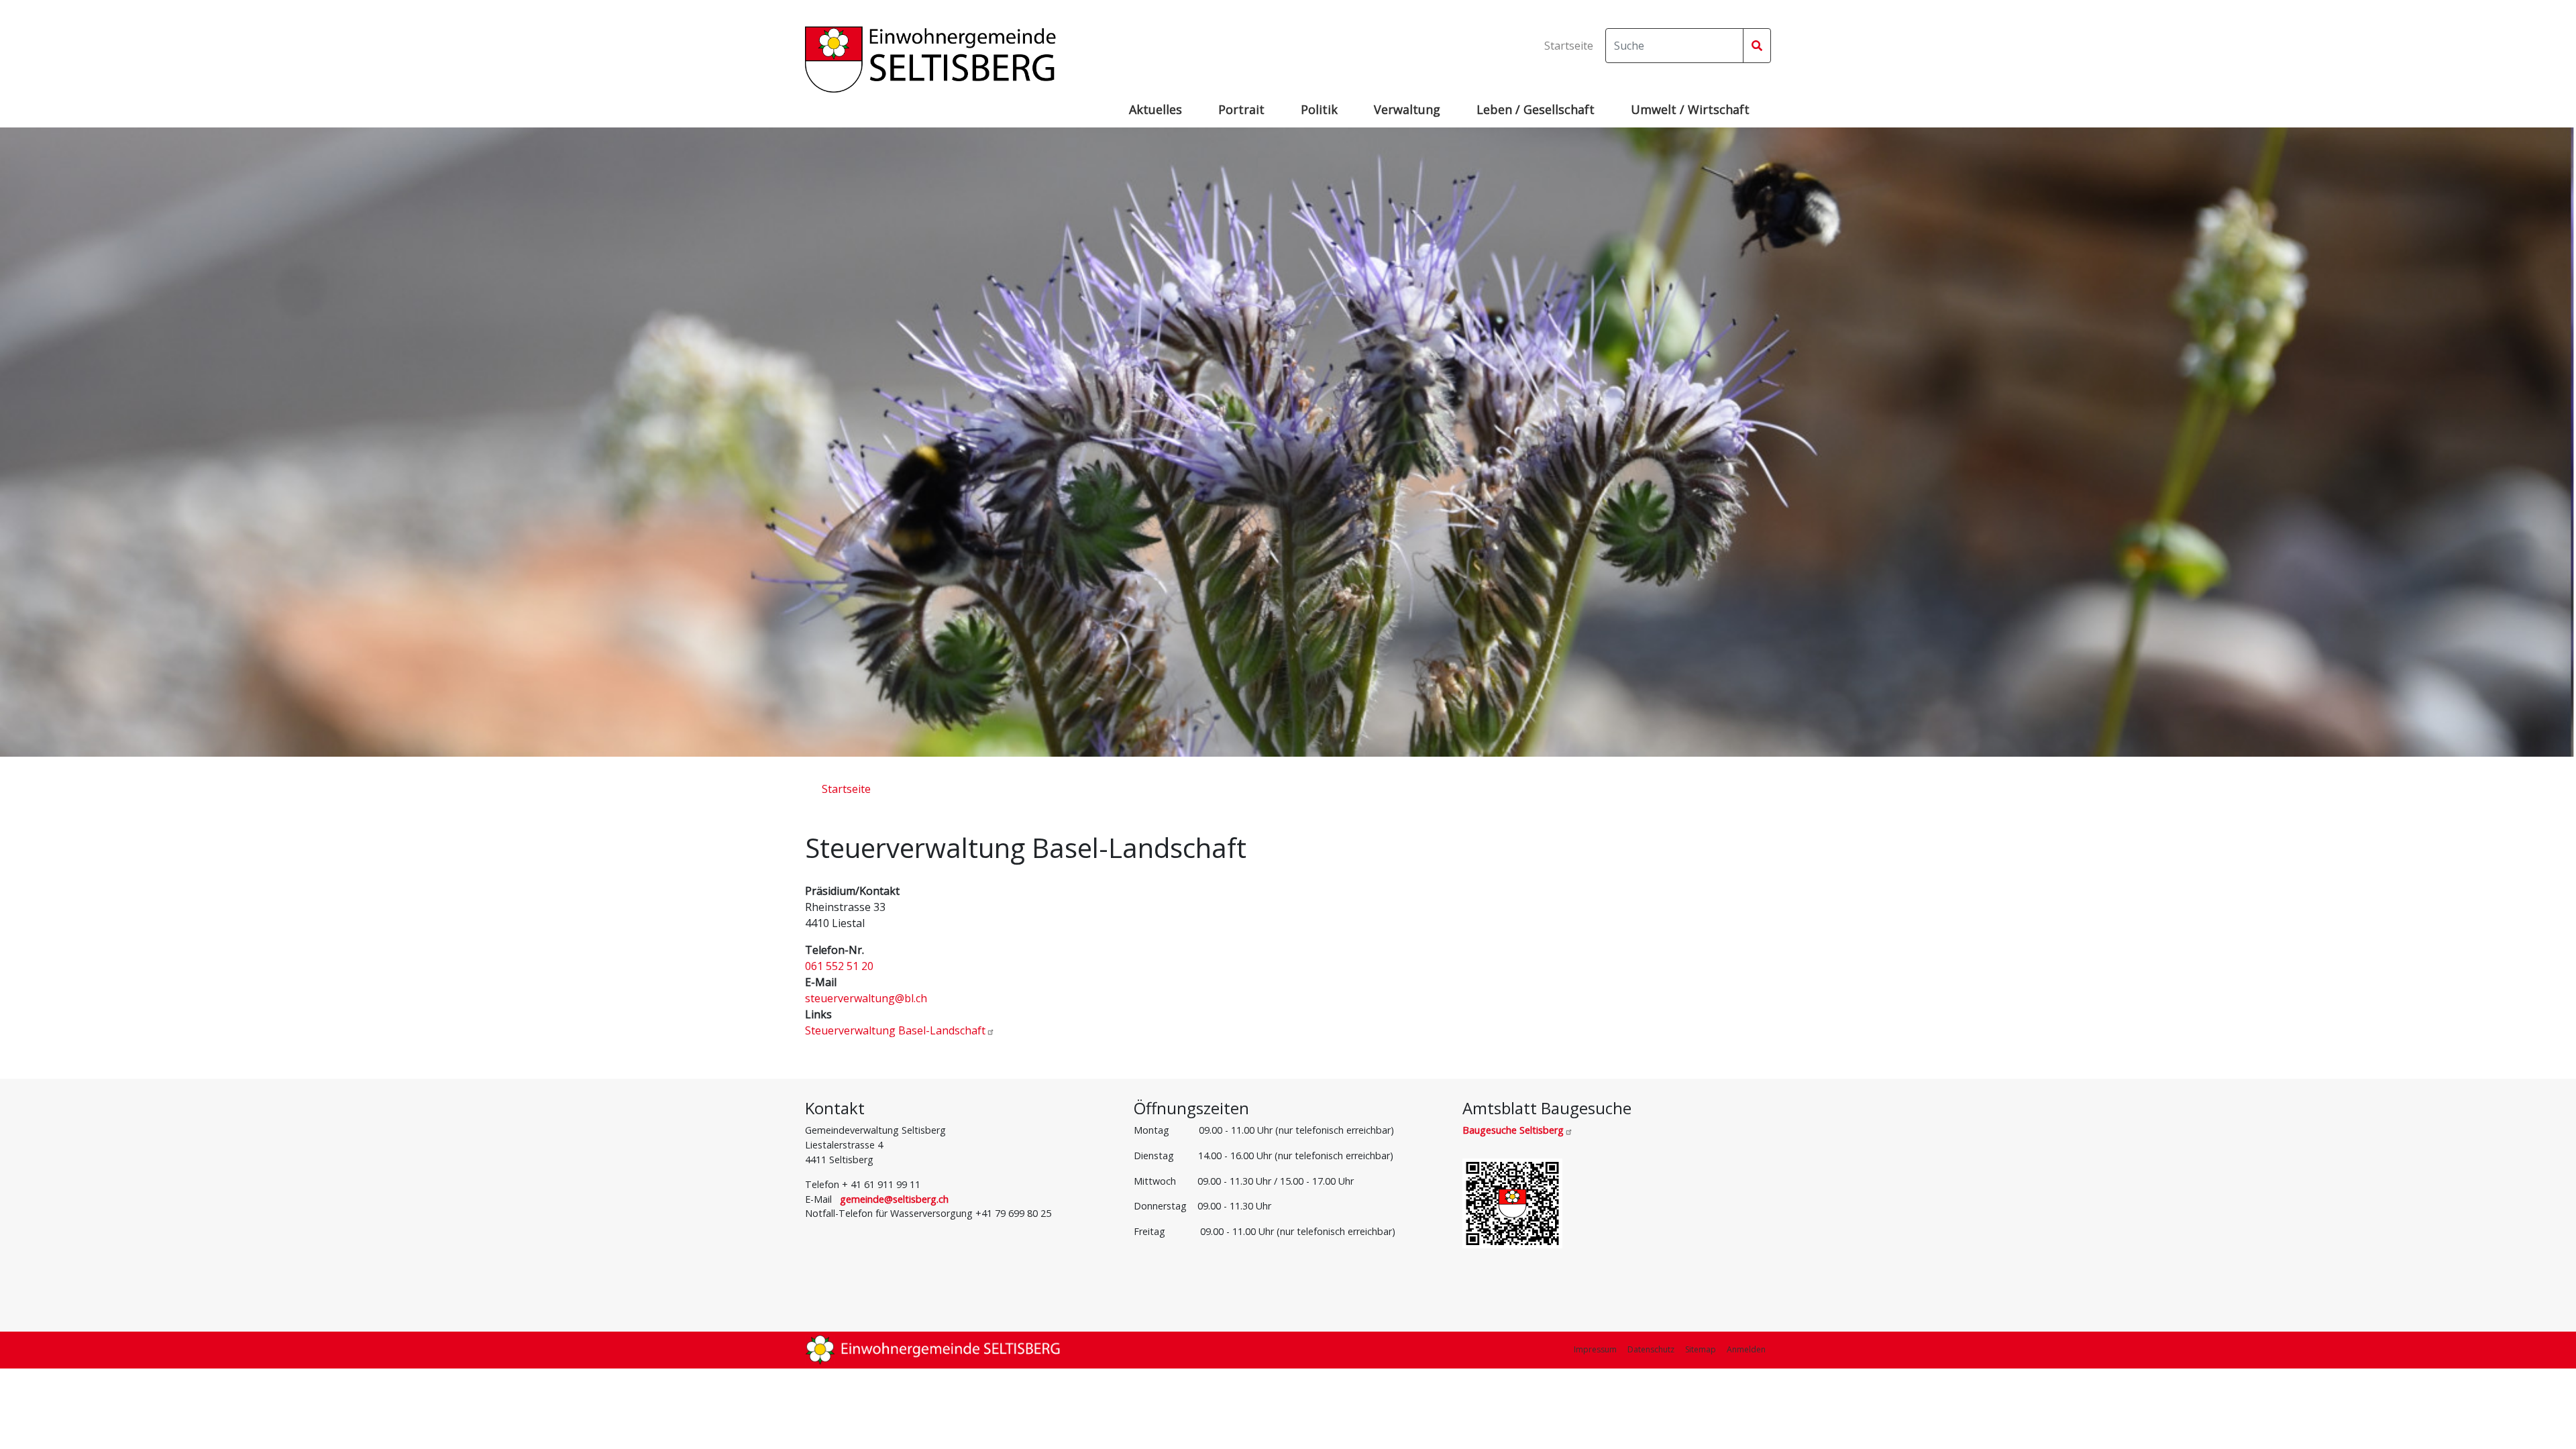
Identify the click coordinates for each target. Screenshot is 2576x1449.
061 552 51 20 (839, 966)
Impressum (1595, 1349)
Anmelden (1746, 1349)
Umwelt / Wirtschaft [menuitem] (1690, 109)
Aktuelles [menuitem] (1156, 109)
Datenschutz (1651, 1349)
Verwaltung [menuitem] (1407, 109)
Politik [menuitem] (1319, 109)
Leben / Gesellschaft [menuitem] (1536, 109)
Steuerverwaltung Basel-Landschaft (895, 1030)
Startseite (1569, 46)
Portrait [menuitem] (1241, 109)
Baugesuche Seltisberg (1513, 1130)
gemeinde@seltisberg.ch (894, 1199)
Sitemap (1701, 1349)
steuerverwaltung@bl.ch (866, 998)
